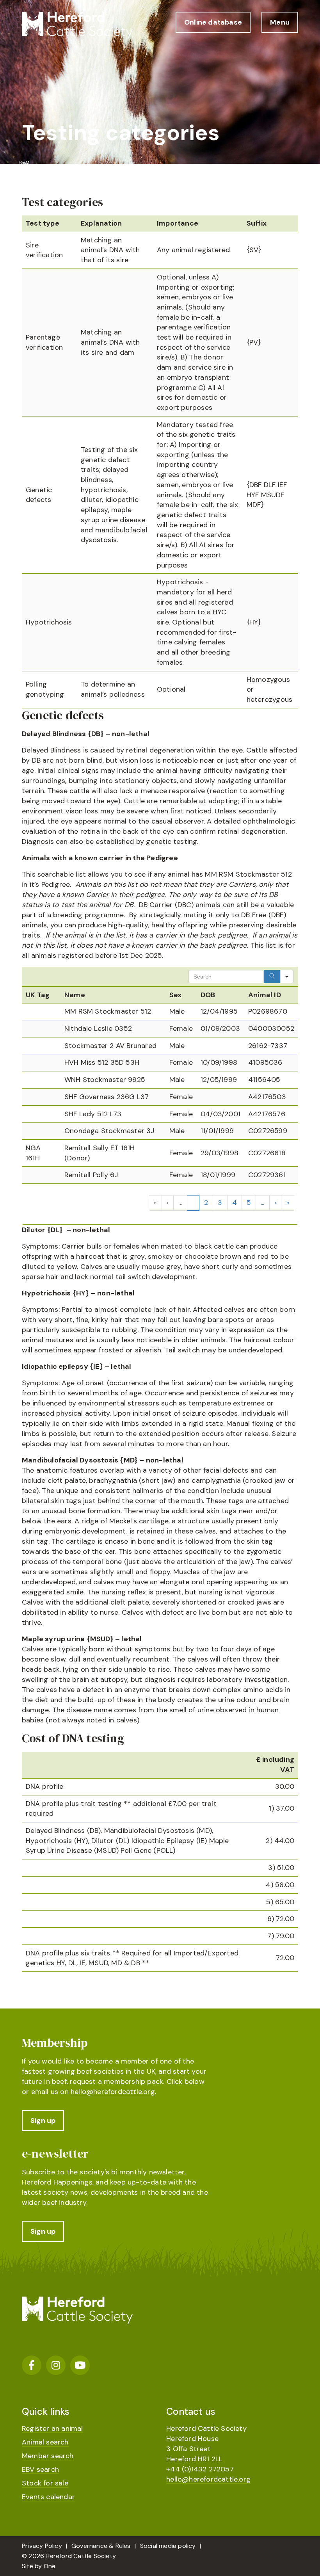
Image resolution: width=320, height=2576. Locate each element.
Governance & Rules (101, 2546)
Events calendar (48, 2497)
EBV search (40, 2469)
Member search (48, 2456)
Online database (213, 22)
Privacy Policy (42, 2546)
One (50, 2566)
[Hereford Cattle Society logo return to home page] (77, 26)
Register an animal (52, 2428)
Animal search (45, 2442)
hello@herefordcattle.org (113, 2092)
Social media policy (168, 2546)
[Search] (272, 977)
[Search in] (287, 977)
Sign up (43, 2121)
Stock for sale (45, 2483)
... (180, 1203)
